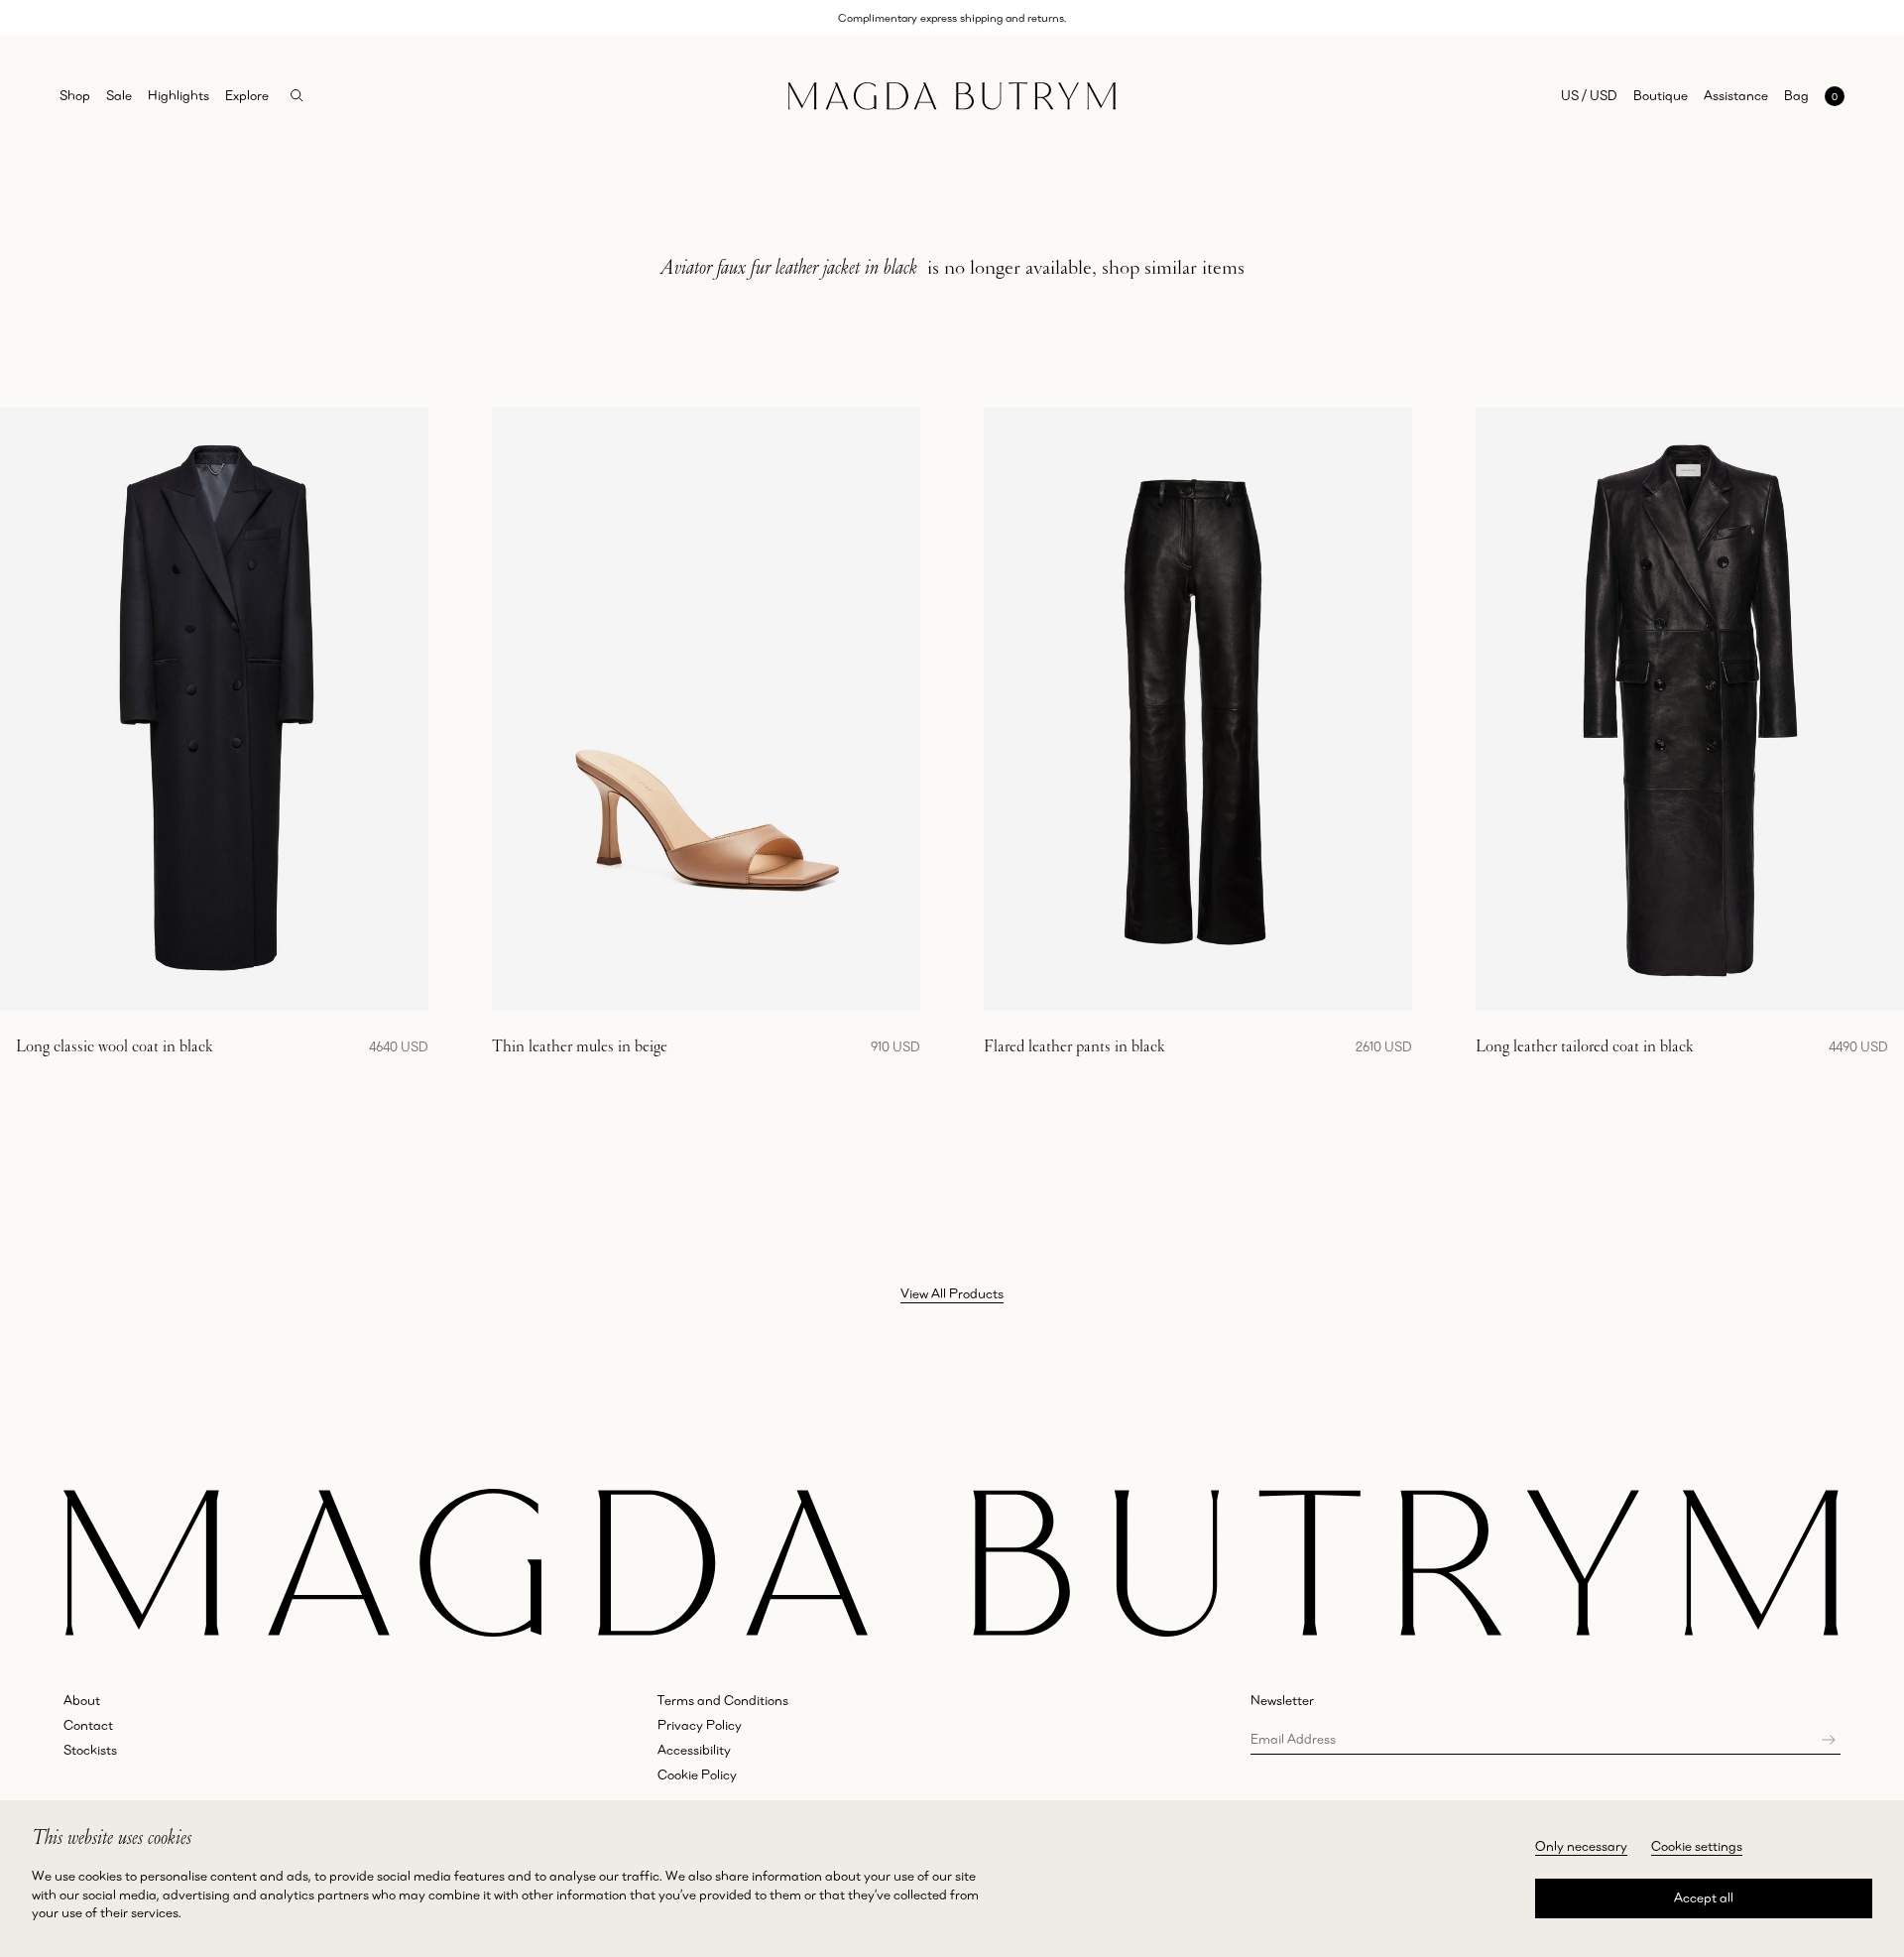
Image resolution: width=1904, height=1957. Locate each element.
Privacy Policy (700, 1725)
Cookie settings (1697, 1846)
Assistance (1736, 95)
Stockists (90, 1750)
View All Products (952, 1293)
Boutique (1661, 95)
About (82, 1700)
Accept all (1704, 1897)
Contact (88, 1725)
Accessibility (694, 1750)
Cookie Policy (697, 1774)
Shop (75, 95)
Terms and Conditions (723, 1700)
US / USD (1589, 95)
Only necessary (1581, 1846)
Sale (119, 95)
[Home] (952, 96)
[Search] (297, 96)
